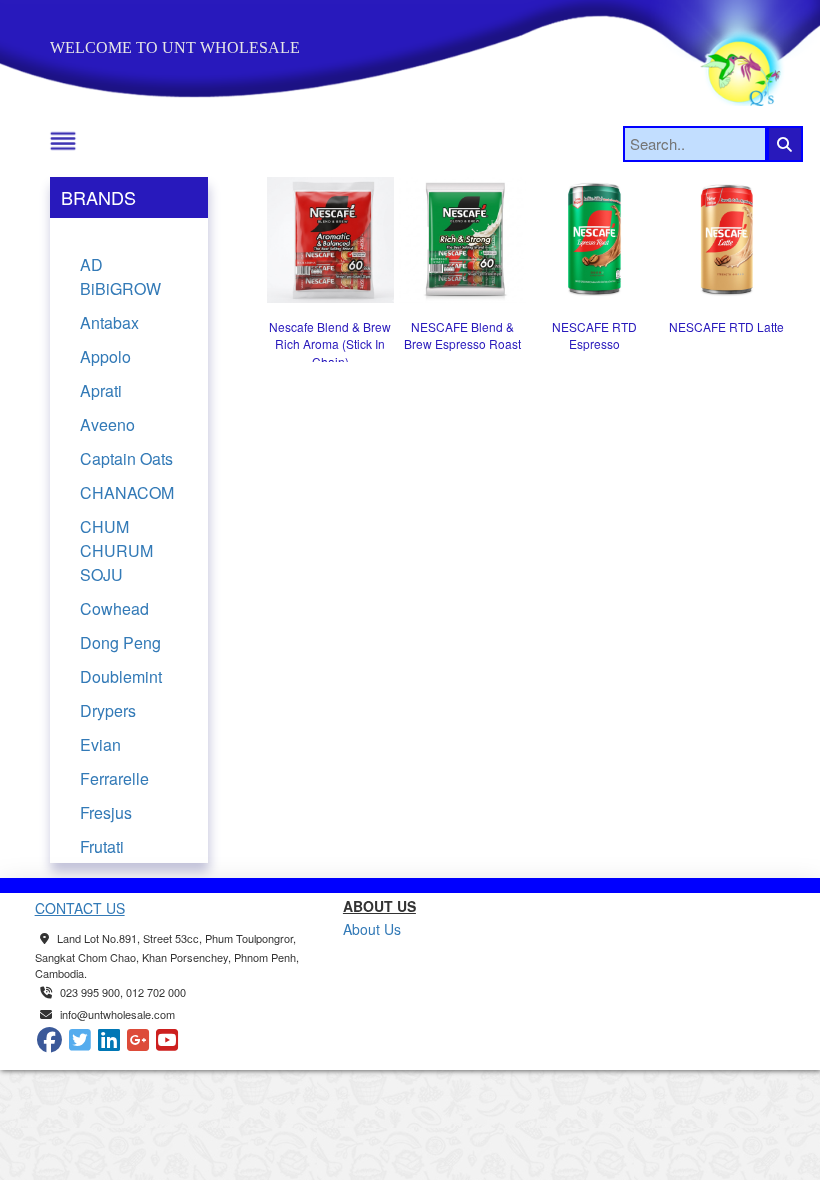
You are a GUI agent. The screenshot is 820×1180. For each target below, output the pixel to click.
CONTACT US (80, 908)
